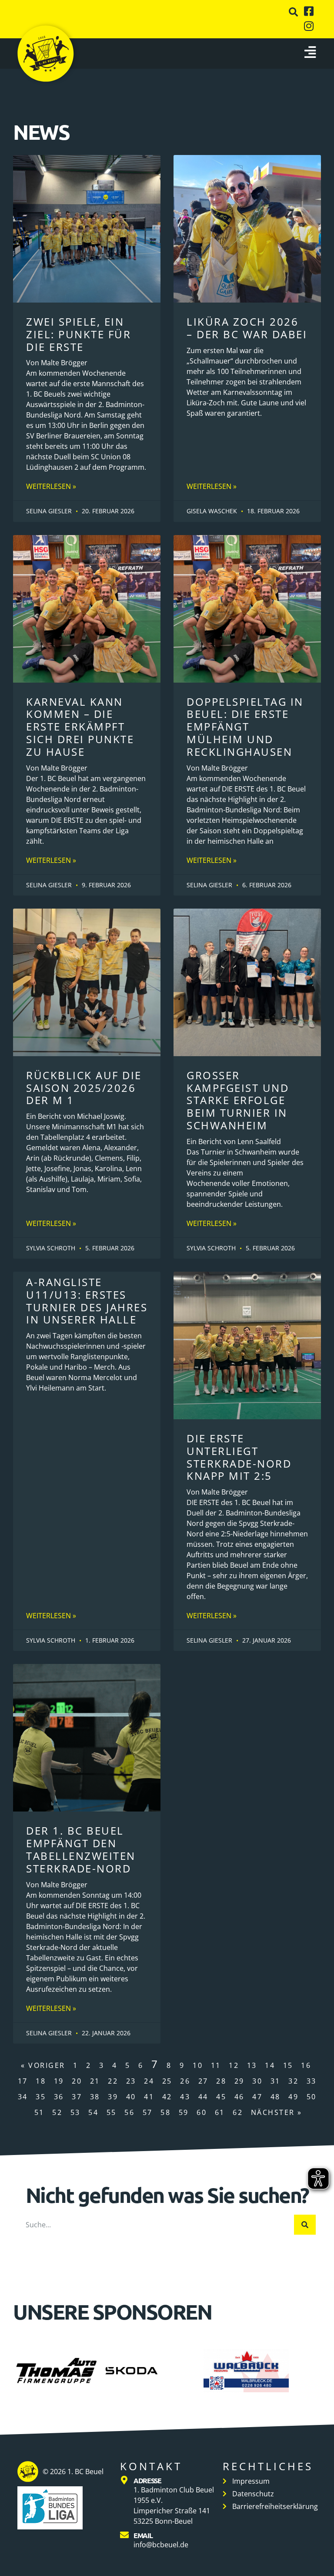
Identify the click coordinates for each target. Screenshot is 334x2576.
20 (77, 2081)
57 (148, 2112)
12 (234, 2065)
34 (23, 2097)
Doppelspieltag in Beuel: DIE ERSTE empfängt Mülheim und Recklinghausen (245, 727)
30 (257, 2081)
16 (306, 2065)
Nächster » (277, 2112)
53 (75, 2112)
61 (220, 2112)
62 (238, 2112)
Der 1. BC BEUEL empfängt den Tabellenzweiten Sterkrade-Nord (81, 1849)
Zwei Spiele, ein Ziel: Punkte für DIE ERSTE (78, 334)
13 (252, 2065)
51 (39, 2112)
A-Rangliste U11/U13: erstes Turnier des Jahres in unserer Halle (87, 1301)
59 (184, 2112)
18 (41, 2081)
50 (312, 2097)
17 (23, 2081)
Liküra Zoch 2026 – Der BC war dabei (247, 328)
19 (59, 2081)
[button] (293, 12)
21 (95, 2081)
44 (203, 2097)
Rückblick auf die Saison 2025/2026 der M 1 (84, 1088)
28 (221, 2081)
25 (167, 2081)
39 (113, 2097)
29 (239, 2081)
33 (312, 2081)
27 (203, 2081)
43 (185, 2097)
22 (113, 2081)
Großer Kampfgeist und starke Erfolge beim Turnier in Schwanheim (238, 1100)
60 (202, 2112)
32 (293, 2081)
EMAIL (143, 2535)
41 (149, 2097)
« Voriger (43, 2065)
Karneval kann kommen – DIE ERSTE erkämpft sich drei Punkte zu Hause (80, 727)
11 (216, 2065)
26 (185, 2081)
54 (93, 2112)
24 (149, 2081)
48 (276, 2097)
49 (293, 2097)
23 (131, 2081)
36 (59, 2097)
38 (95, 2097)
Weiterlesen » (51, 486)
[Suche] (305, 2225)
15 (288, 2065)
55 (112, 2112)
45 (221, 2097)
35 (41, 2097)
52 (57, 2112)
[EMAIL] (124, 2535)
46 (239, 2097)
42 (167, 2097)
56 (129, 2112)
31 (276, 2081)
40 (131, 2097)
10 (198, 2065)
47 (257, 2097)
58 (165, 2112)
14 (270, 2065)
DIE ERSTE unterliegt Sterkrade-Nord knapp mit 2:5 (239, 1457)
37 (77, 2097)
